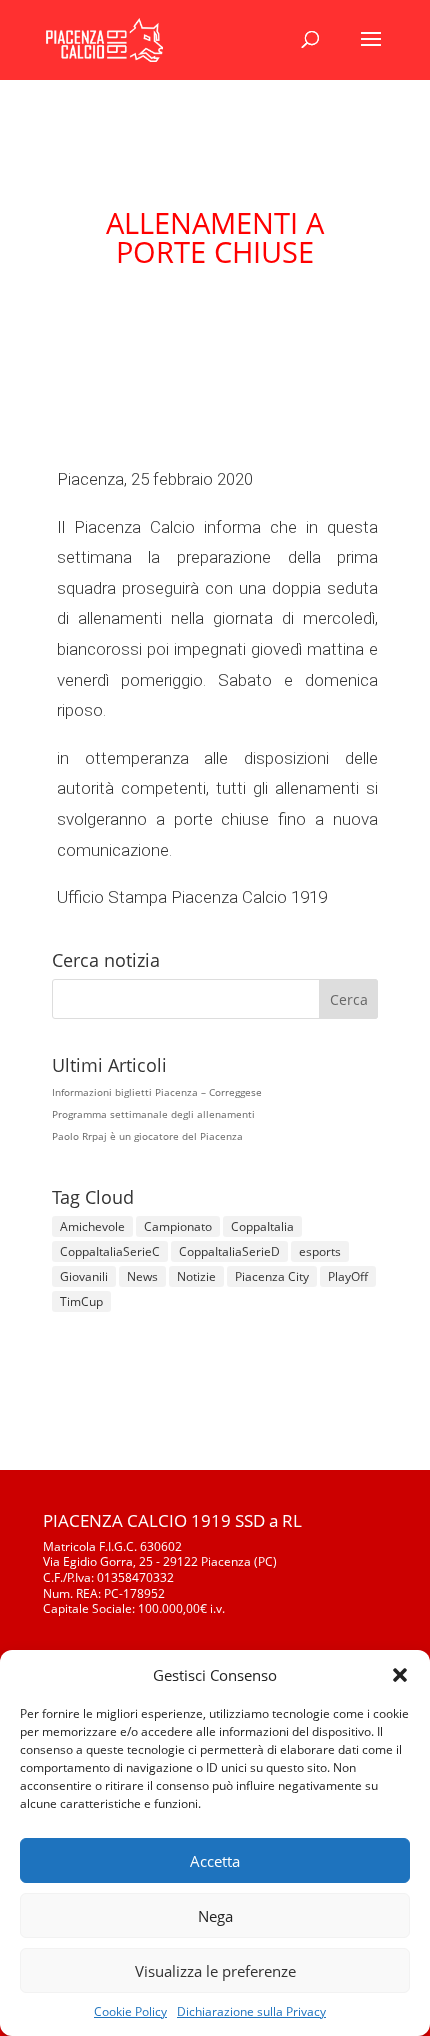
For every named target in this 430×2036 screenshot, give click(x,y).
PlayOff (348, 1276)
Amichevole (92, 1226)
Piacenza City (272, 1276)
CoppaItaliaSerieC (110, 1251)
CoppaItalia (262, 1226)
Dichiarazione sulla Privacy (251, 2011)
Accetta (215, 1861)
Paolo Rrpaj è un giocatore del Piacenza (147, 1136)
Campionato (178, 1226)
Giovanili (84, 1276)
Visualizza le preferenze (215, 1971)
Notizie (196, 1276)
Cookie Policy (130, 2011)
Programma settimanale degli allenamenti (153, 1114)
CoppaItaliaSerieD (229, 1251)
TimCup (81, 1301)
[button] (400, 1675)
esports (320, 1251)
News (142, 1276)
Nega (215, 1916)
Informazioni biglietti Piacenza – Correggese (157, 1092)
